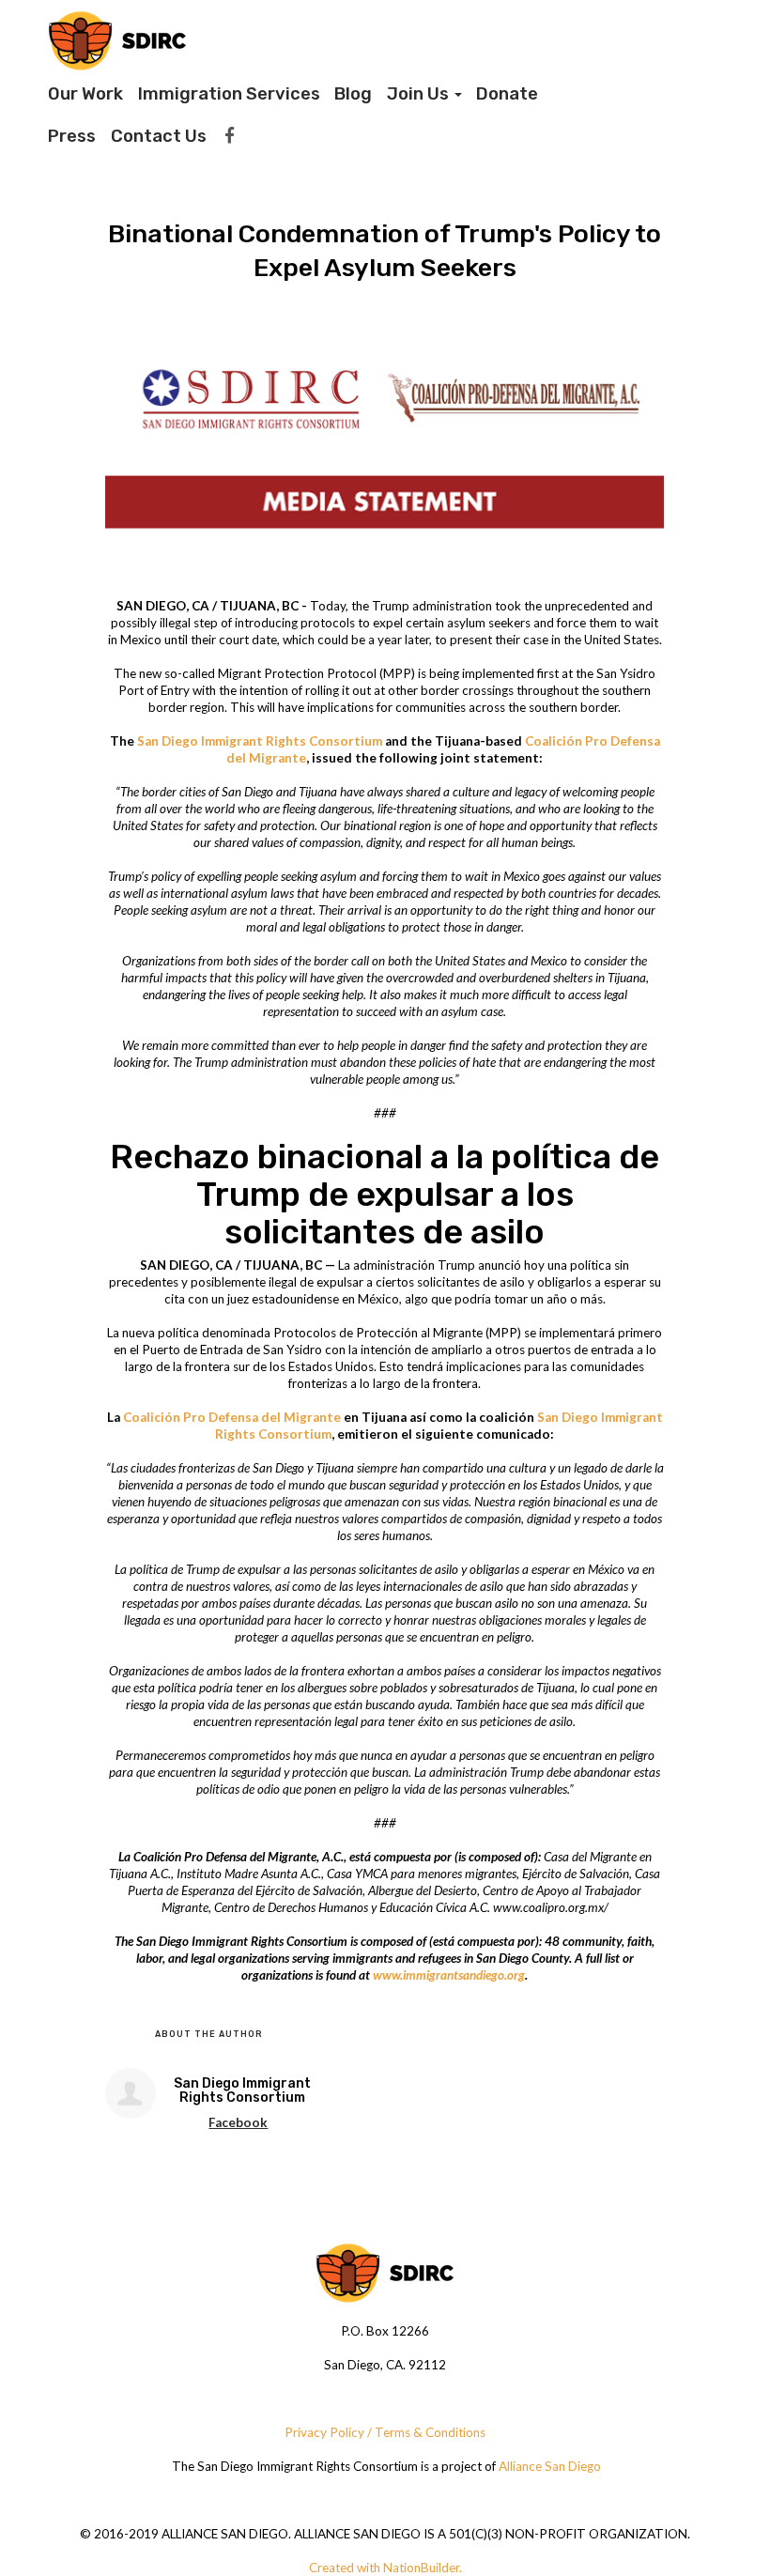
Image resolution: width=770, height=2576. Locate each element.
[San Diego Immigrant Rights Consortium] (131, 2093)
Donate (507, 94)
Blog (353, 94)
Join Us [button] (420, 94)
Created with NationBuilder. (385, 2568)
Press (72, 136)
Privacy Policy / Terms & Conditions (385, 2432)
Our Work (85, 94)
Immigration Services (229, 94)
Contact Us (159, 136)
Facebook (238, 2122)
